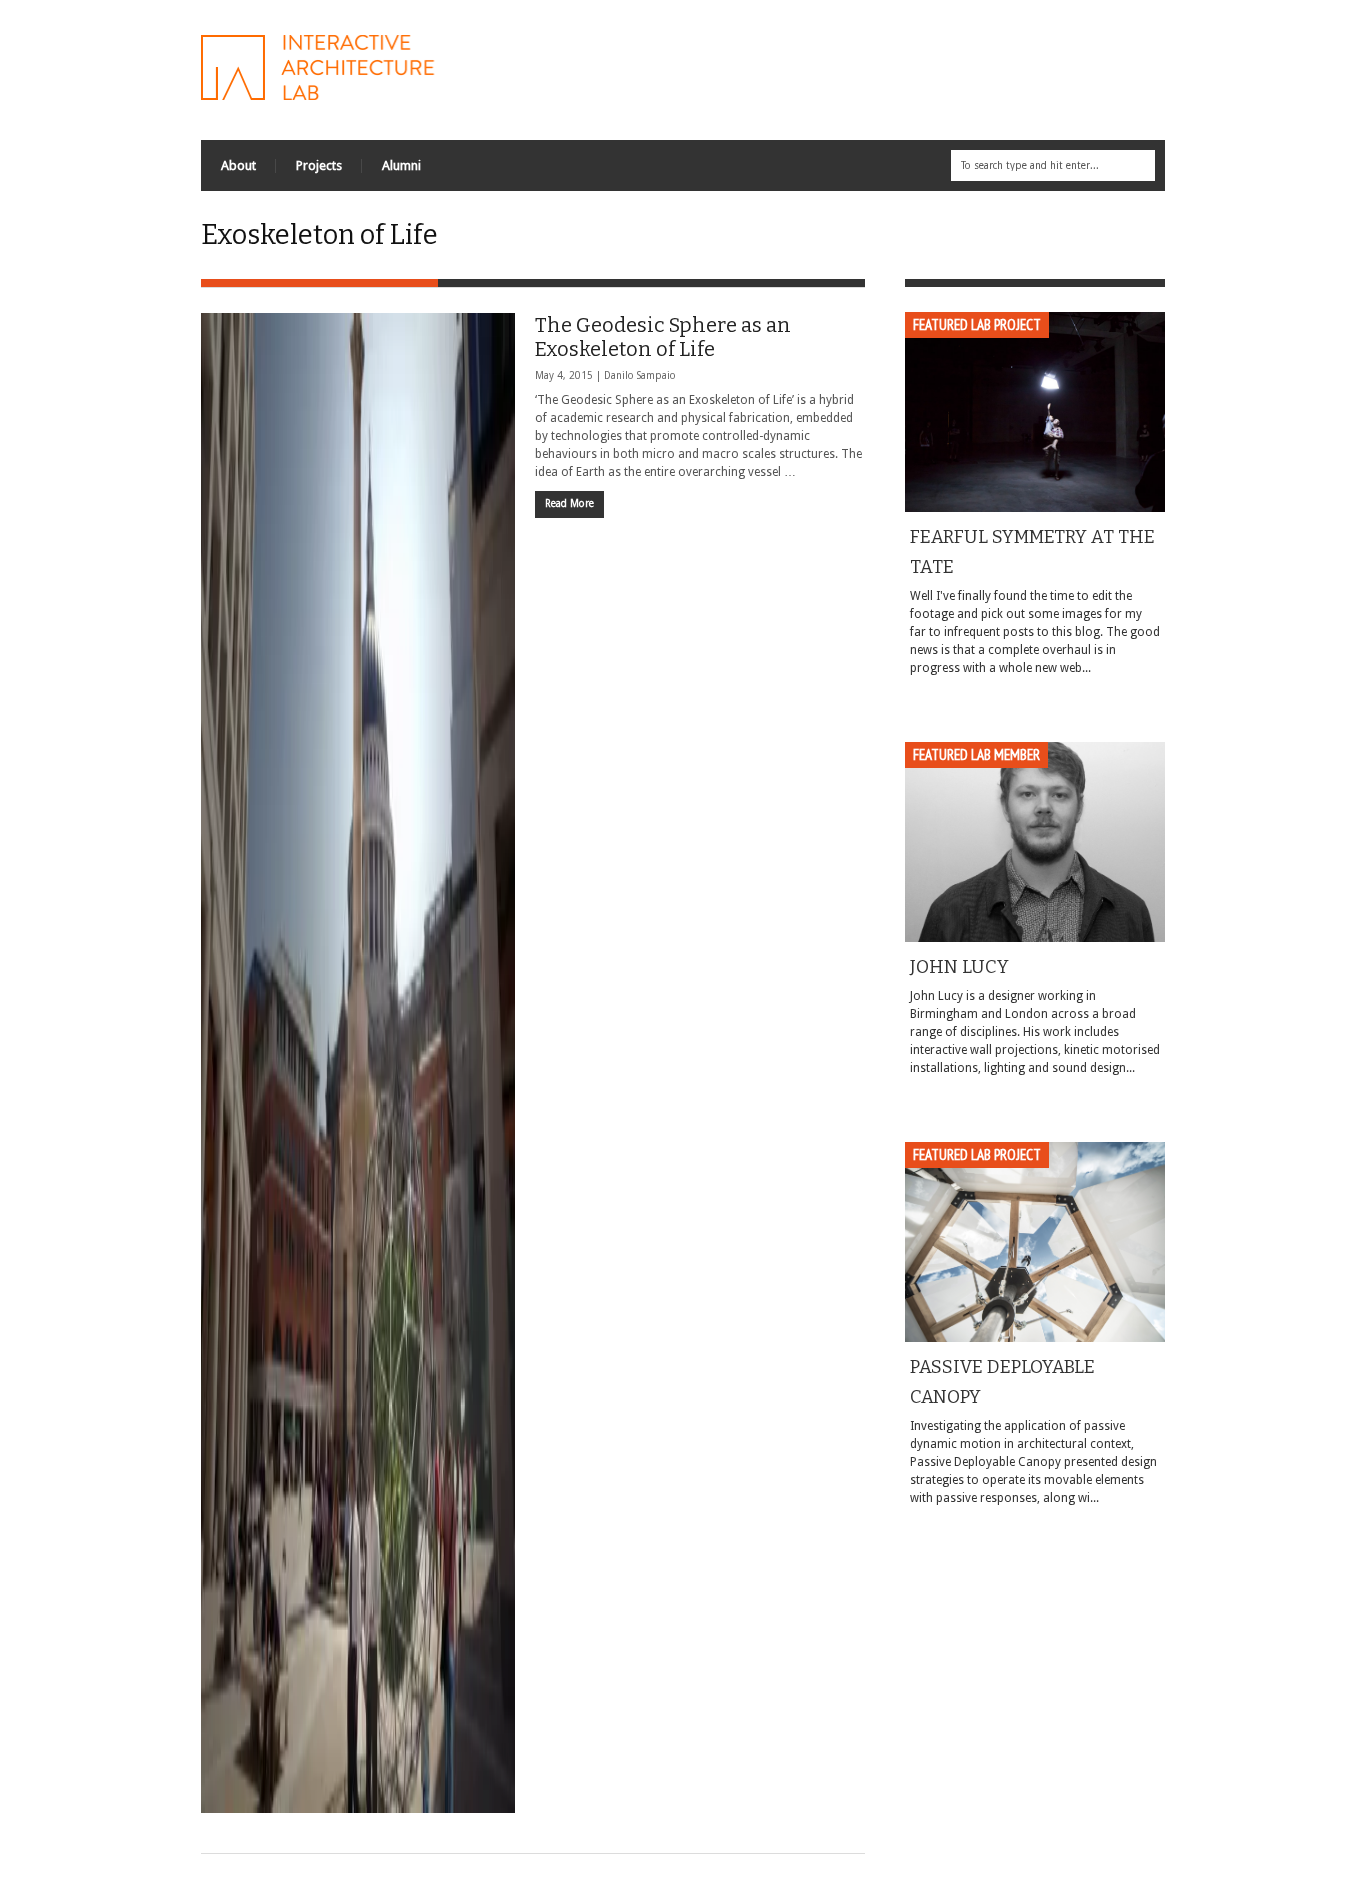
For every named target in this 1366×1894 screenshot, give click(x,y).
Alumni (401, 165)
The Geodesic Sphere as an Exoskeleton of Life (663, 337)
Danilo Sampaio (640, 375)
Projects (319, 165)
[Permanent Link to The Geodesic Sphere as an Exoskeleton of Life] (358, 1063)
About (238, 165)
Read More (569, 503)
